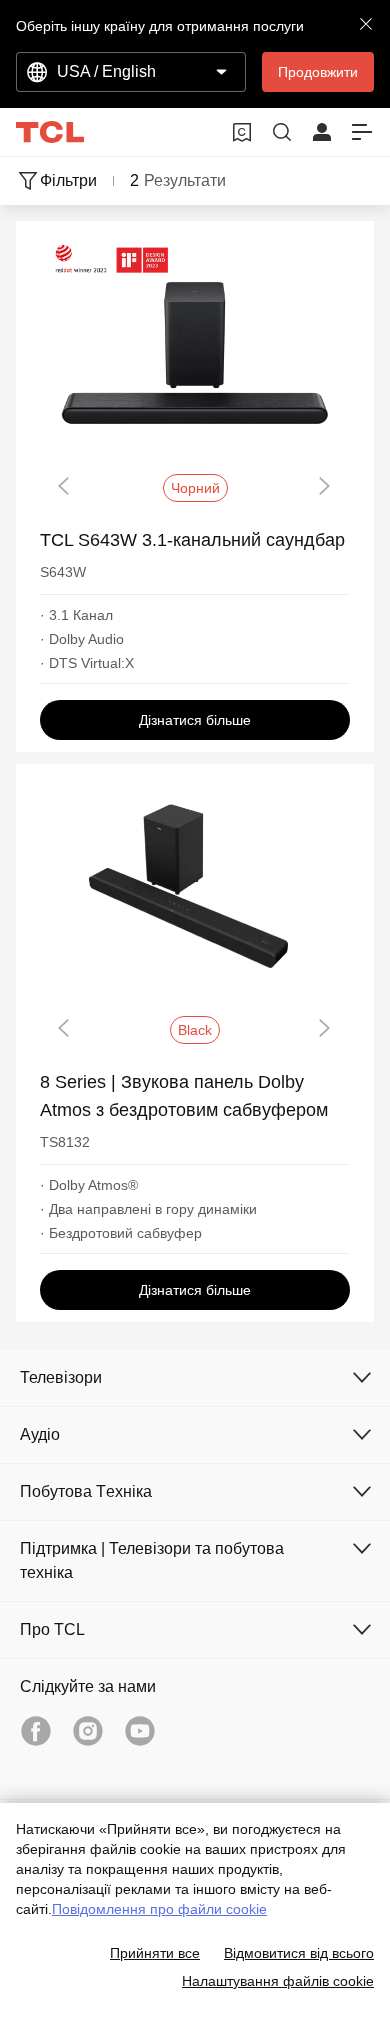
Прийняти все (155, 1953)
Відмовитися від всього (299, 1953)
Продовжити (318, 72)
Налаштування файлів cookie (278, 1981)
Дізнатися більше (195, 720)
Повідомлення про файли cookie (159, 1909)
